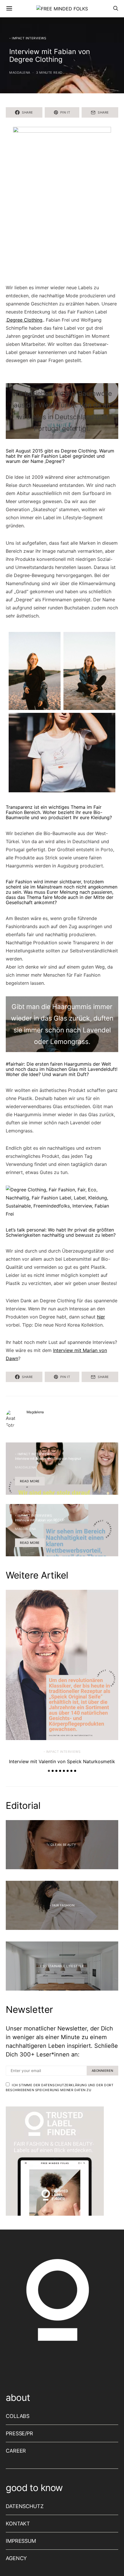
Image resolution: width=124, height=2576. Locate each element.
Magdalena (20, 73)
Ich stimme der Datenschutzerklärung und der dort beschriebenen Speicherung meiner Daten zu (60, 2088)
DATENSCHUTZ (25, 2506)
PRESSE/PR (19, 2433)
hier (101, 1317)
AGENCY (16, 2558)
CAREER (16, 2451)
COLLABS (18, 2416)
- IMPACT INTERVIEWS (28, 38)
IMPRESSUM (21, 2541)
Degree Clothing (25, 320)
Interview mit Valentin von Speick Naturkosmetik (62, 1761)
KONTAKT (18, 2524)
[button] (49, 1771)
